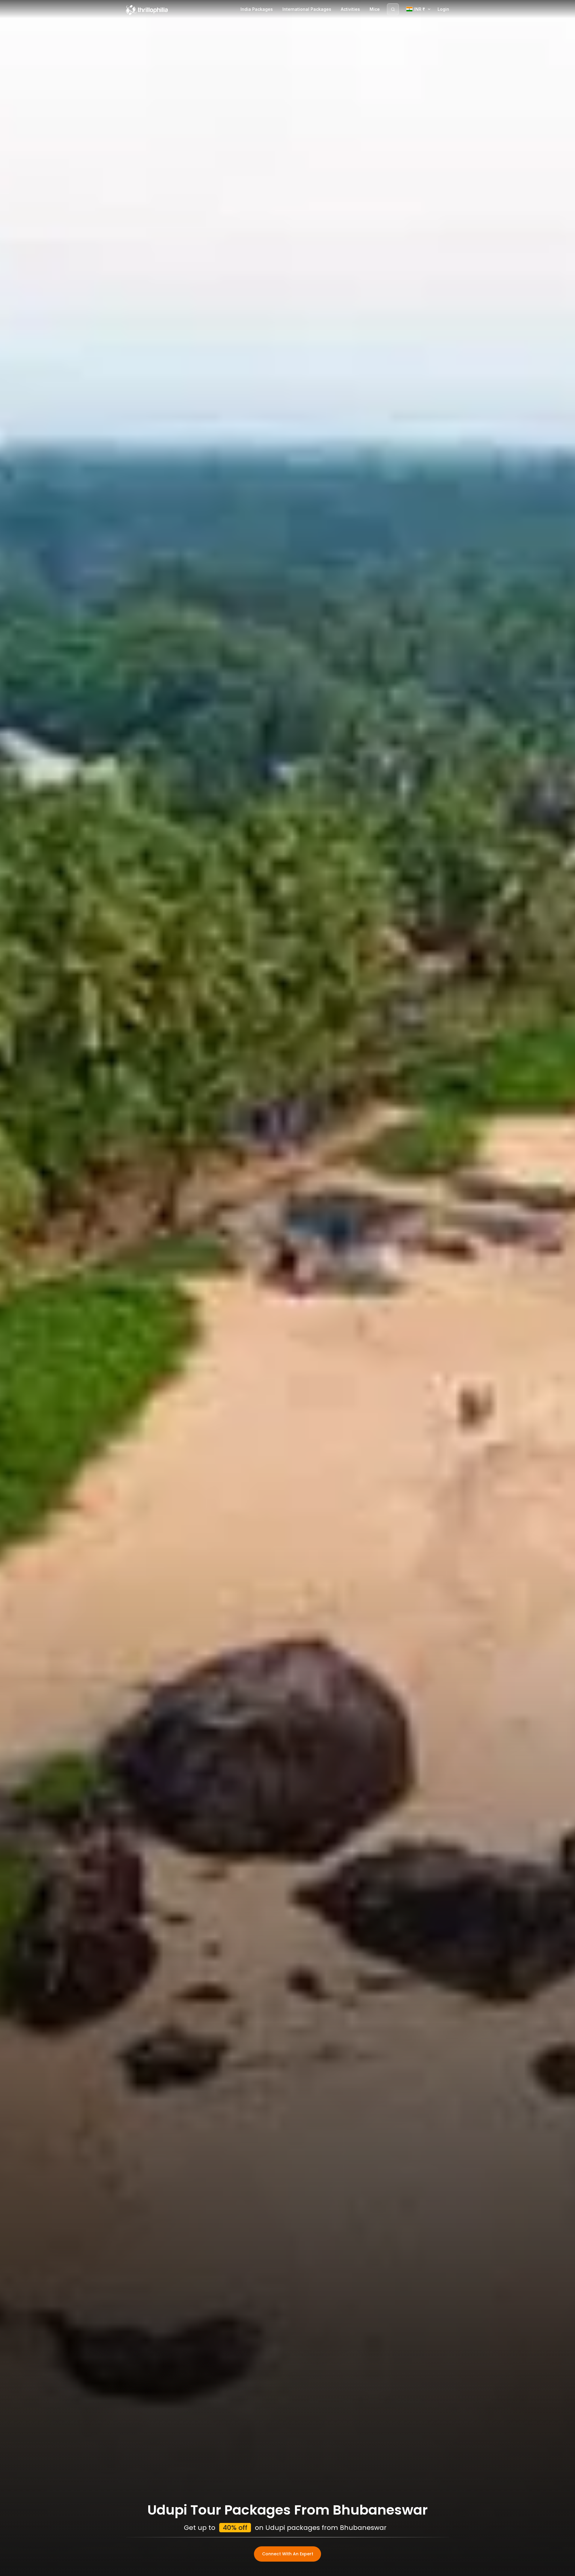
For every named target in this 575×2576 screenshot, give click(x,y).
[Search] (393, 9)
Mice (375, 9)
